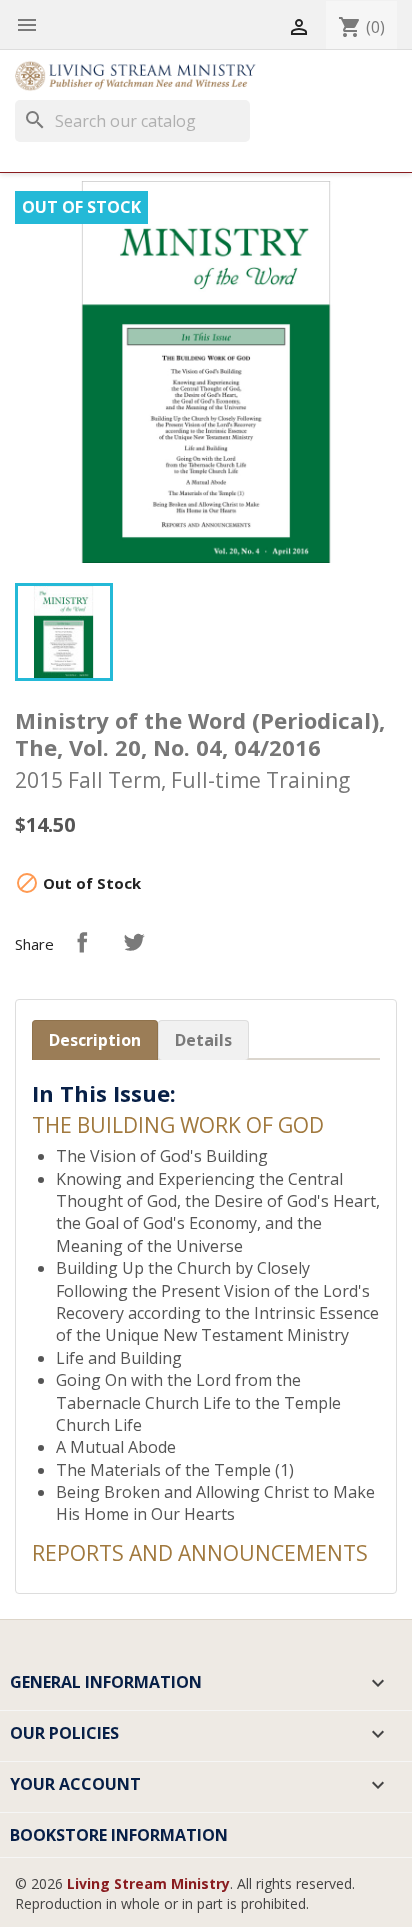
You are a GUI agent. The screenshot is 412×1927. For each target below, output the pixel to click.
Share (82, 942)
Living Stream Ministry (148, 1883)
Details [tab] (203, 1040)
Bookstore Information (119, 1835)
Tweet (134, 942)
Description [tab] (95, 1040)
